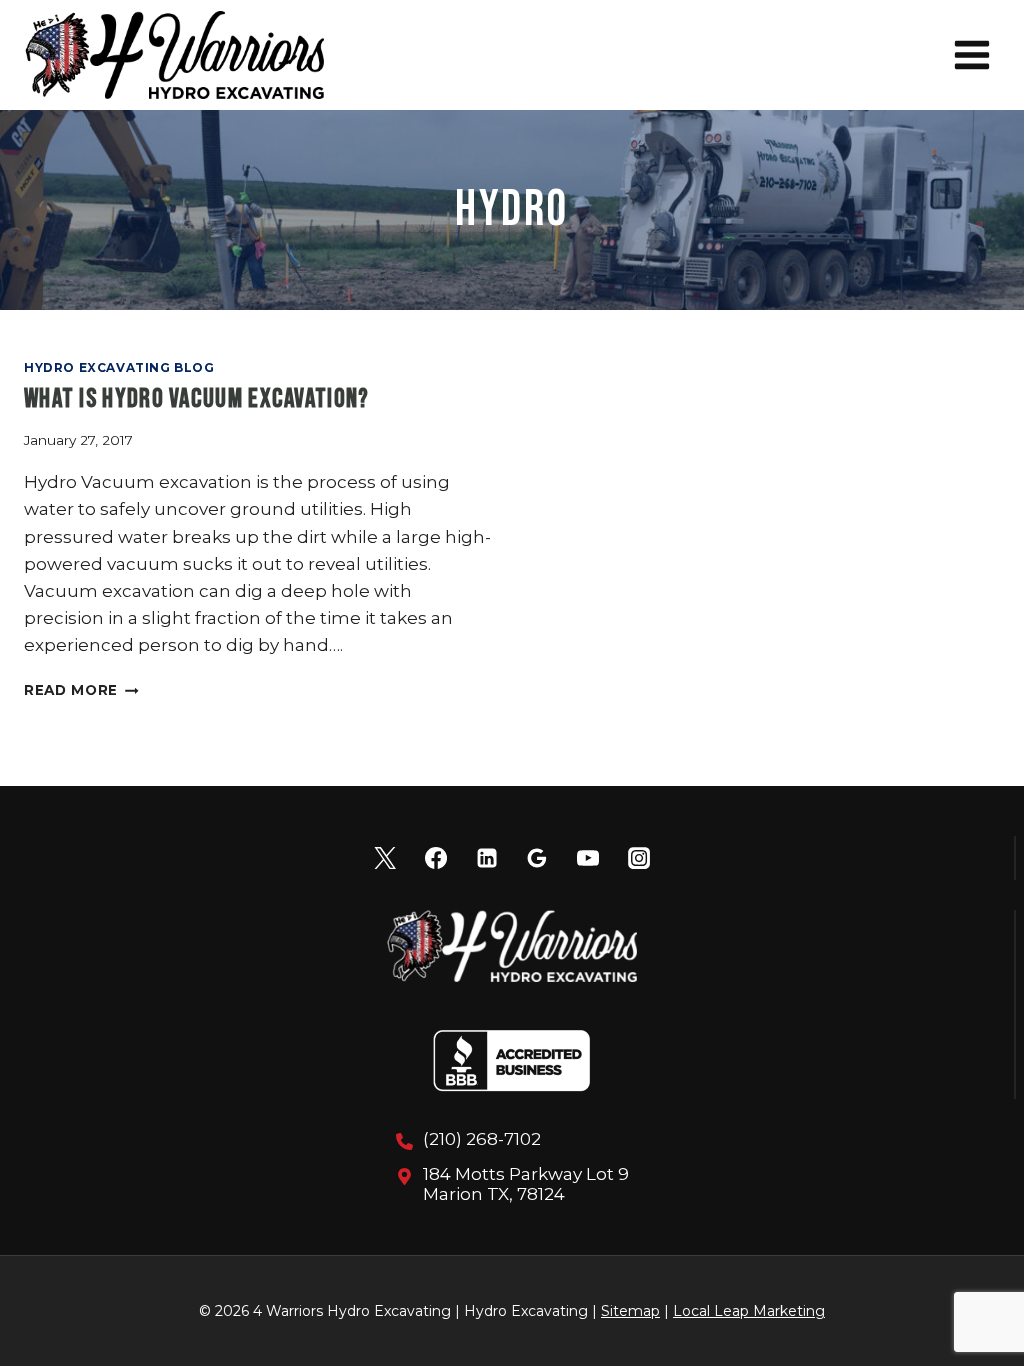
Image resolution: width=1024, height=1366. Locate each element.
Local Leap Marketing (749, 1311)
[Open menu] (971, 54)
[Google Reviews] (537, 858)
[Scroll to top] (973, 1285)
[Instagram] (639, 858)
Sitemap (630, 1311)
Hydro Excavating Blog (119, 367)
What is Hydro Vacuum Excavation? (197, 399)
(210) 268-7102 (482, 1139)
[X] (385, 858)
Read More (81, 690)
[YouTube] (588, 858)
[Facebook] (436, 858)
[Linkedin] (487, 858)
